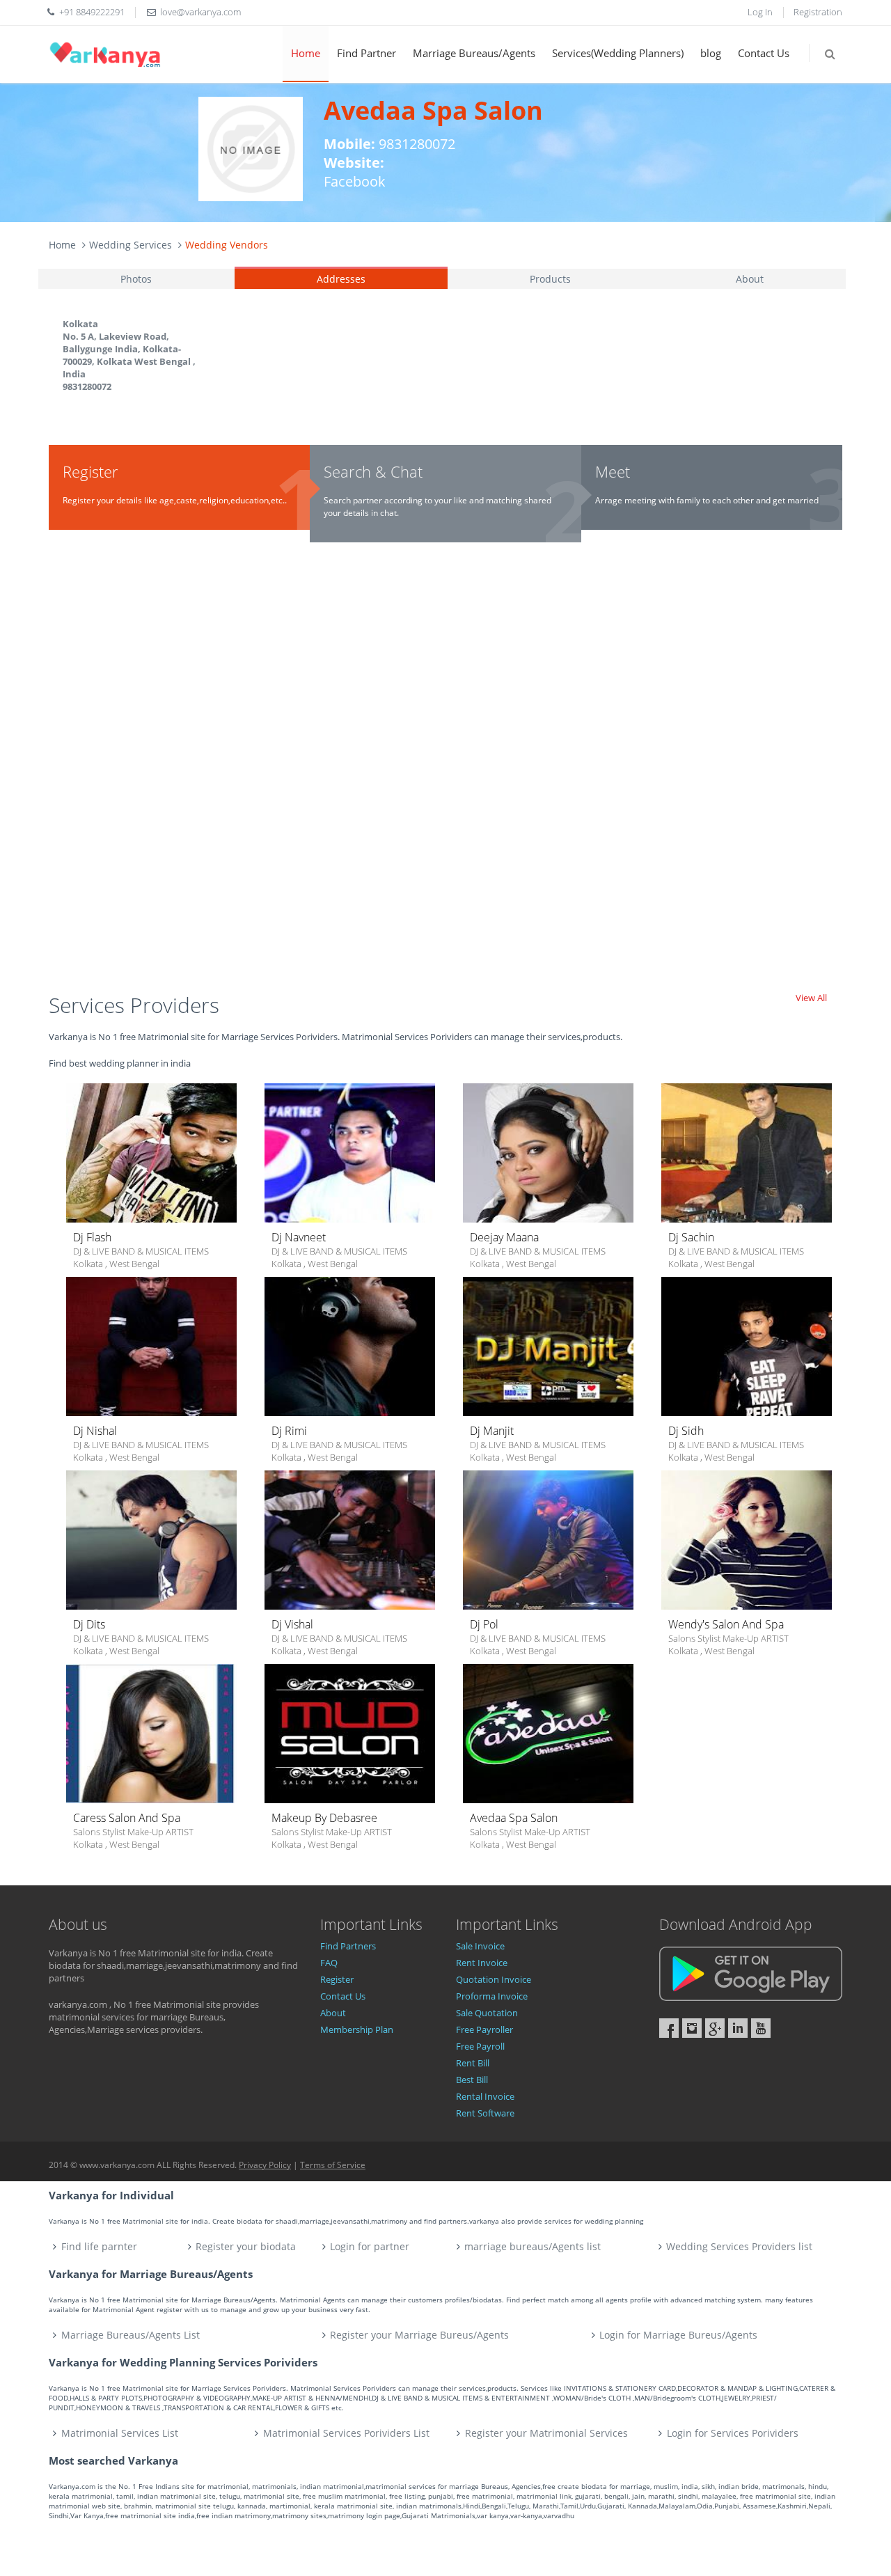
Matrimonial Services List (120, 2433)
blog (711, 53)
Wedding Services (131, 245)
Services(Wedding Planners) (618, 53)
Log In (760, 12)
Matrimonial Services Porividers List (346, 2433)
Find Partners (348, 1946)
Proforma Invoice (492, 1996)
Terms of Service (333, 2165)
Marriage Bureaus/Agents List (131, 2335)
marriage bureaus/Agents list (533, 2246)
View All (811, 998)
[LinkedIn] (738, 2028)
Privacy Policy (265, 2165)
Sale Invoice (480, 1946)
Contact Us (764, 53)
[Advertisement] (445, 774)
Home (306, 53)
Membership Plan (357, 2029)
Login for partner (370, 2246)
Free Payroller (484, 2029)
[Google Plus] (715, 2028)
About (750, 279)
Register (337, 1979)
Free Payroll (480, 2046)
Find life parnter (99, 2246)
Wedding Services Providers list (739, 2246)
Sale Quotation (487, 2013)
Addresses (341, 279)
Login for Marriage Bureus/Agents (678, 2335)
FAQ (329, 1963)
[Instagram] (692, 2028)
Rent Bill (473, 2063)
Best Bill (472, 2080)
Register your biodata (246, 2246)
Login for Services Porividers (733, 2433)
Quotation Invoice (494, 1979)
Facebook (355, 181)
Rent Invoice (482, 1963)
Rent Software (485, 2113)
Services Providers (134, 1005)
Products (550, 279)
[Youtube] (761, 2028)
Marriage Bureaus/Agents (474, 53)
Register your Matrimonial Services (546, 2433)
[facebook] (669, 2028)
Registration (818, 12)
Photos (136, 279)
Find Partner (366, 53)
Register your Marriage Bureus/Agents (419, 2335)
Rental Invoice (485, 2096)
